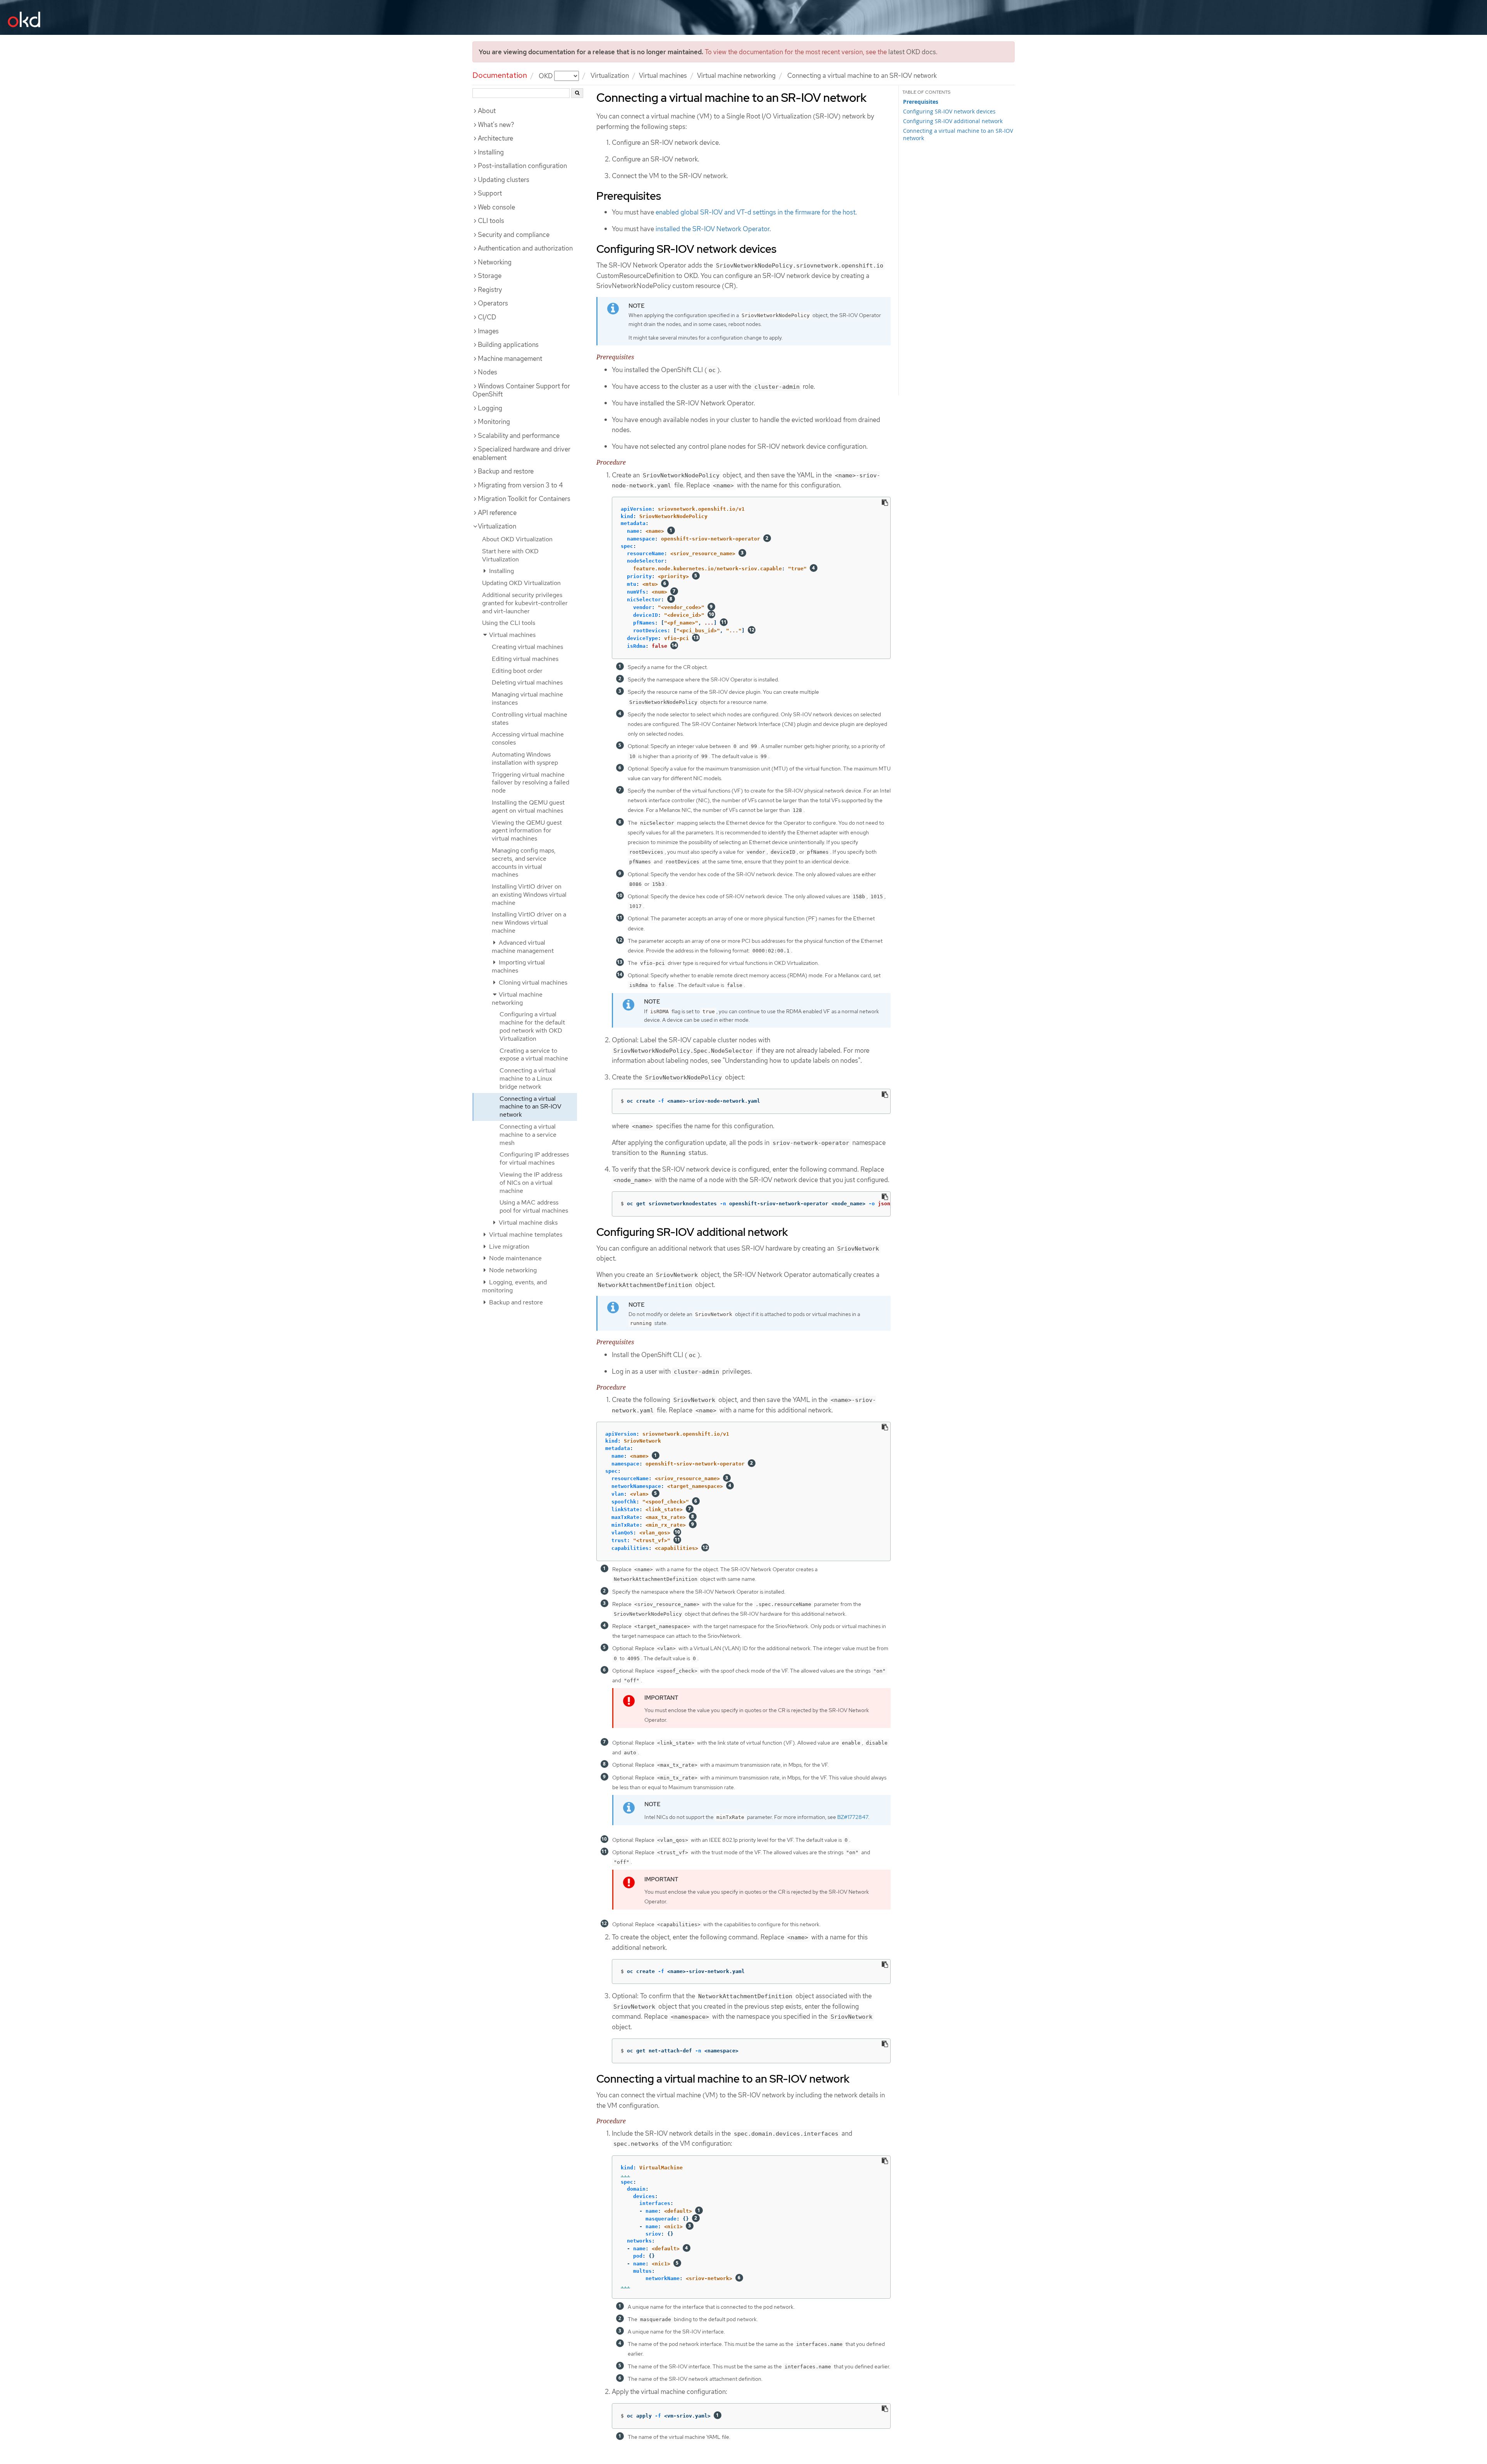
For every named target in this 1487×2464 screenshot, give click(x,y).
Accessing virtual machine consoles (528, 738)
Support (490, 193)
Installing (491, 152)
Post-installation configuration (522, 166)
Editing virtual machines (525, 659)
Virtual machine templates (525, 1235)
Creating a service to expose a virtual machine (534, 1055)
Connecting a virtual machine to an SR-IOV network (531, 1107)
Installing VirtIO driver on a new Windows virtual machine (529, 922)
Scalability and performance (519, 436)
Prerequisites (921, 102)
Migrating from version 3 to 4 (520, 485)
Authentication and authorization (525, 248)
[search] (577, 93)
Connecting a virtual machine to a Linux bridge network (528, 1078)
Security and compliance (514, 235)
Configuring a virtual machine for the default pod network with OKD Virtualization (532, 1026)
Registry (490, 290)
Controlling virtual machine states (530, 719)
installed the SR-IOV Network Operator (713, 229)
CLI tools (491, 221)
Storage (490, 276)
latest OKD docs (912, 52)
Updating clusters (504, 180)
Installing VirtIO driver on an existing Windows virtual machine (529, 895)
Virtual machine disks (527, 1223)
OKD (546, 75)
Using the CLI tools (509, 623)
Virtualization (610, 75)
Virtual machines (663, 75)
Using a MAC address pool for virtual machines (534, 1206)
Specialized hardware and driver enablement (521, 453)
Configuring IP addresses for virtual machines (534, 1158)
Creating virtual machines (527, 647)
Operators (493, 303)
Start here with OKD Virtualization (510, 555)
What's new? (496, 125)
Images (488, 331)
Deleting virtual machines (527, 682)
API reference (497, 513)
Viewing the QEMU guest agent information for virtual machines (527, 831)
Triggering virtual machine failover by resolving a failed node (531, 783)
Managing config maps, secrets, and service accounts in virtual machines (524, 862)
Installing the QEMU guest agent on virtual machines (528, 806)
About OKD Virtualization (517, 539)
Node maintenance (515, 1258)
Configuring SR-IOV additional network (953, 121)
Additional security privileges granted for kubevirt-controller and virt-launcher (525, 603)
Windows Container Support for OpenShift (521, 390)
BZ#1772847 (853, 1817)
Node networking (512, 1270)
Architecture (495, 138)
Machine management (510, 359)
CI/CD (487, 317)
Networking (495, 262)
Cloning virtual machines (532, 982)
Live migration (508, 1247)
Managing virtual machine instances (527, 698)
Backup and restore (506, 471)
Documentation (500, 75)
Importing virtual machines (518, 966)
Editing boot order (517, 671)
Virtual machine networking (736, 75)
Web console (496, 207)
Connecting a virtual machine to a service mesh (528, 1135)
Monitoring (494, 422)
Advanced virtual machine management (523, 947)
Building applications (508, 345)
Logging (490, 408)
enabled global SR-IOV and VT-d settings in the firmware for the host (756, 212)
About (487, 111)
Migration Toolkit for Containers (524, 499)
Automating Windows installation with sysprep (525, 758)
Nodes (488, 372)
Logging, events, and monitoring (514, 1286)
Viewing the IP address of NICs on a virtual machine (531, 1183)
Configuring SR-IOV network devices (949, 111)
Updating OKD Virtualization (521, 583)
